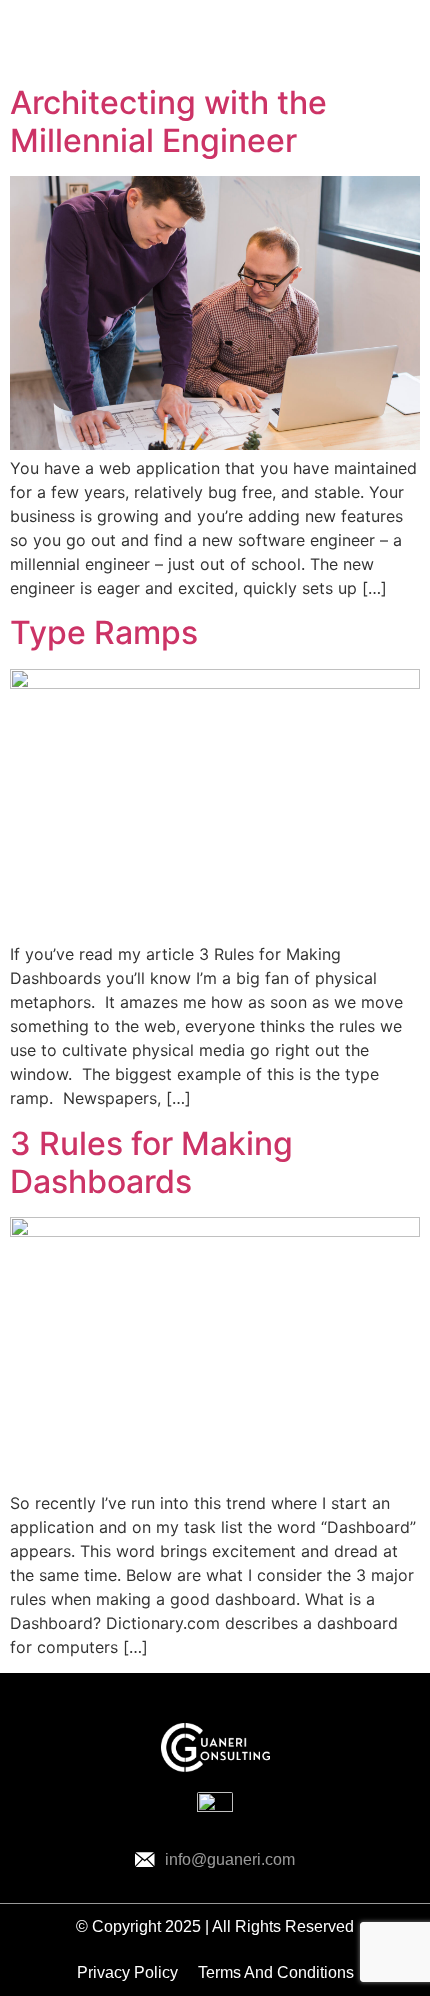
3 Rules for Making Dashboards (151, 1162)
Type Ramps (104, 632)
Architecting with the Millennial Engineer (168, 121)
